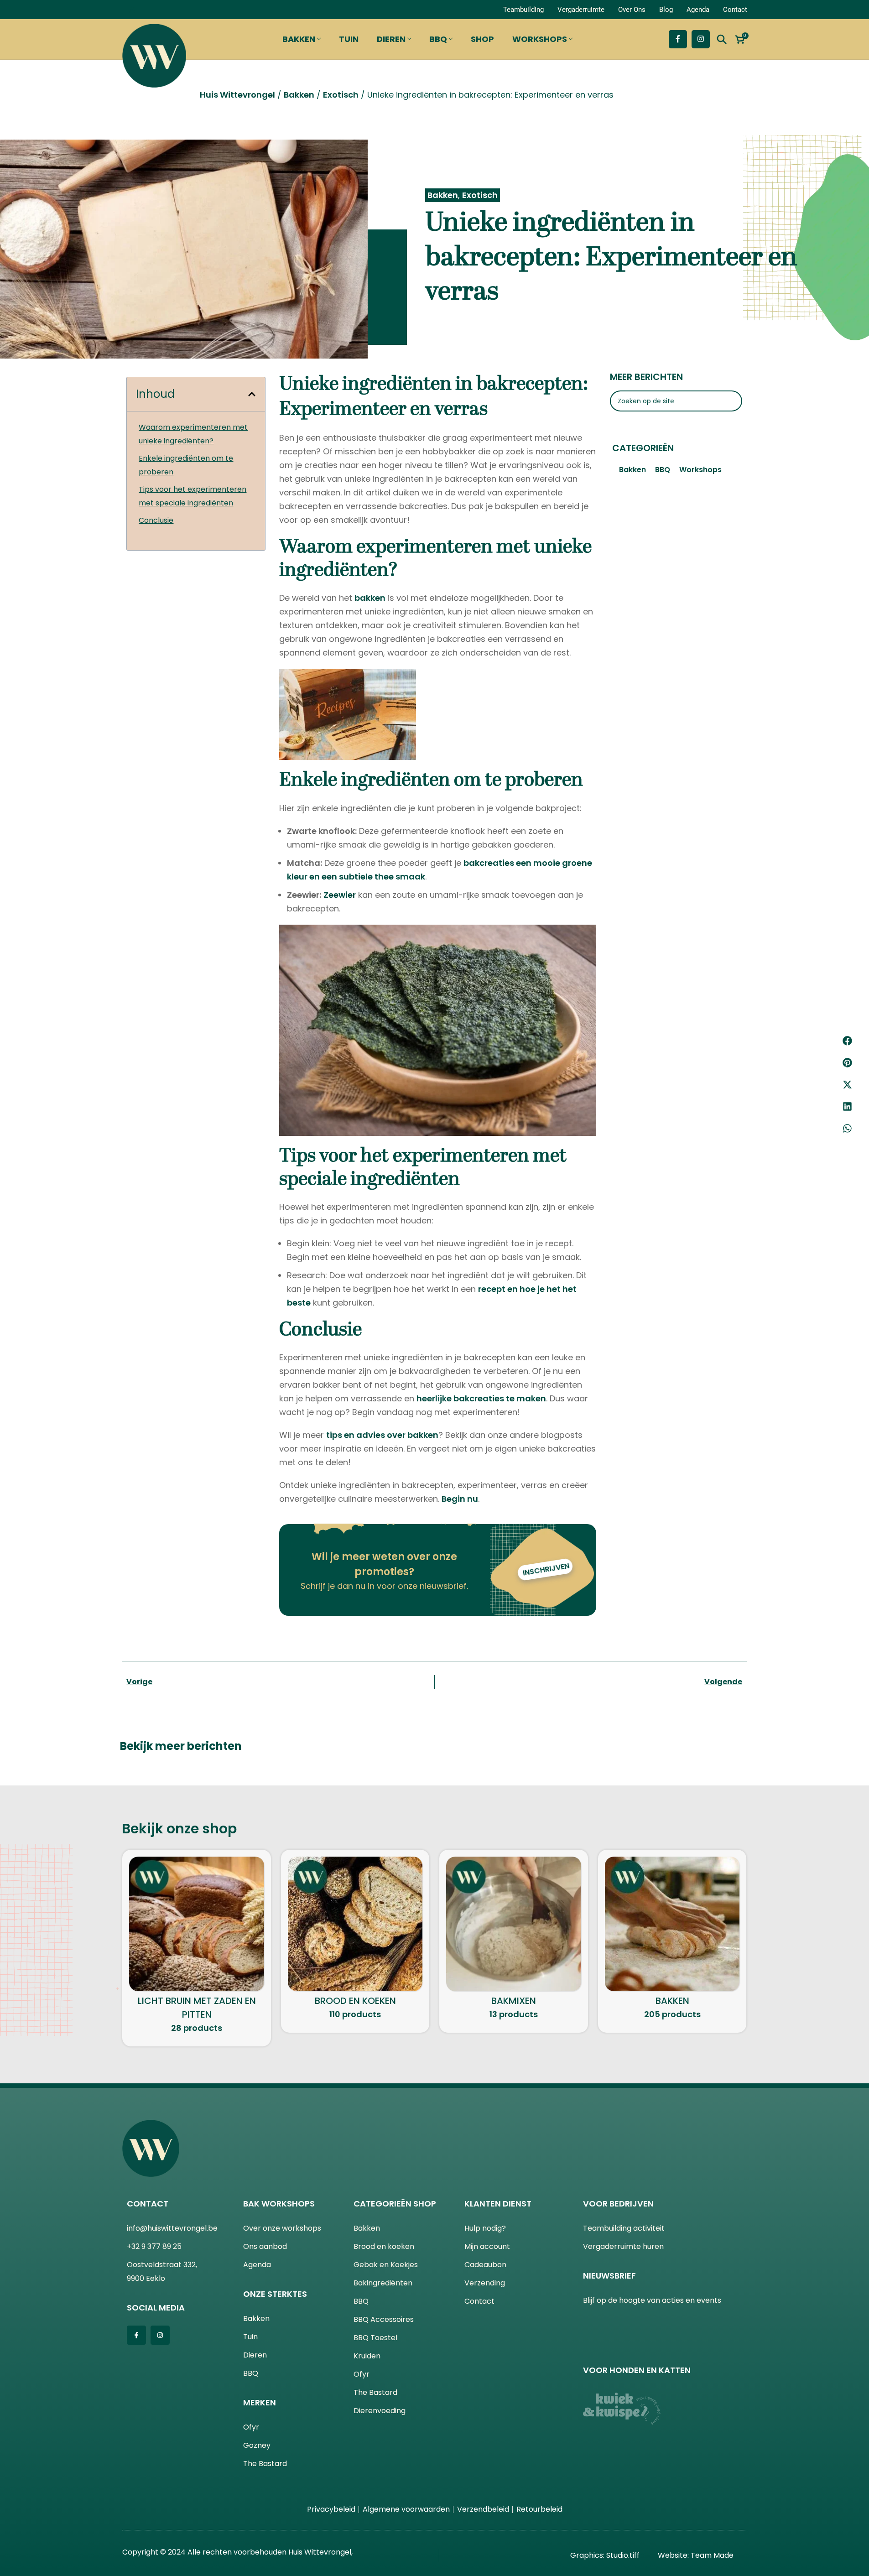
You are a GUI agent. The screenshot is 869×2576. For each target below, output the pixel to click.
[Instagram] (160, 2302)
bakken (370, 565)
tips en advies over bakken (382, 1402)
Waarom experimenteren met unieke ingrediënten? (193, 401)
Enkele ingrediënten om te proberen (186, 432)
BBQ (663, 436)
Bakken (443, 162)
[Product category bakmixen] (514, 1908)
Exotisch (480, 162)
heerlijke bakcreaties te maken (481, 1365)
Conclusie (156, 487)
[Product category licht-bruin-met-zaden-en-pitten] (197, 1915)
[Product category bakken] (672, 1908)
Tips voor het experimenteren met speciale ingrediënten (193, 463)
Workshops (700, 436)
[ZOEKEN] (732, 368)
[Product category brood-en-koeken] (355, 1908)
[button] (847, 1041)
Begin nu (460, 1465)
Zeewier (340, 861)
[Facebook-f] (136, 2302)
